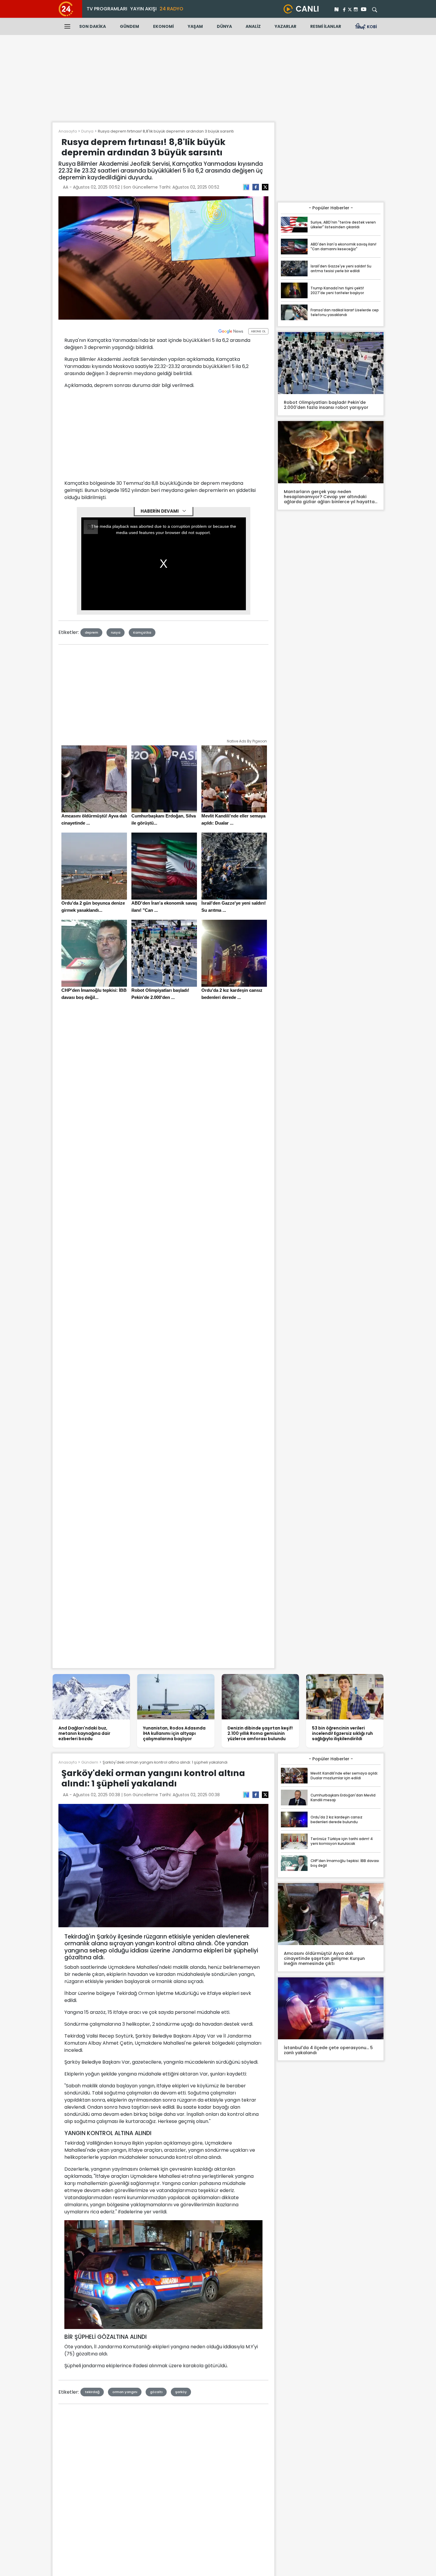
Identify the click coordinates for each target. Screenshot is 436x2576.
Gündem (90, 1762)
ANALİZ (253, 26)
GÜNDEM (129, 26)
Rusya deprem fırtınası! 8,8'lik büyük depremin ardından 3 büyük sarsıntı (166, 131)
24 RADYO (171, 9)
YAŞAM (195, 26)
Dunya (87, 131)
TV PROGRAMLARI (107, 9)
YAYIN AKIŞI (143, 9)
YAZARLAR (285, 26)
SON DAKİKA (93, 26)
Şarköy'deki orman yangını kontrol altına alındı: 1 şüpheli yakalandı (165, 1762)
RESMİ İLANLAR (326, 26)
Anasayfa (68, 131)
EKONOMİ (163, 26)
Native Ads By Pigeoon (247, 741)
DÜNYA (224, 26)
